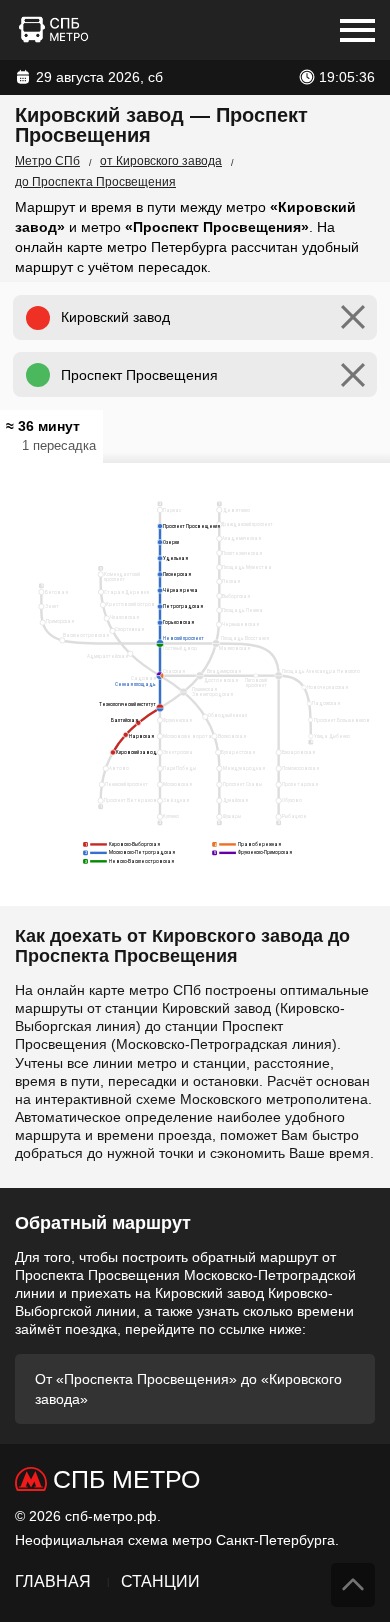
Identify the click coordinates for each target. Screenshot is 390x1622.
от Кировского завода (161, 161)
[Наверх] (353, 1585)
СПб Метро (126, 1479)
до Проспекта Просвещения (95, 182)
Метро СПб (47, 161)
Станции (160, 1581)
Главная (53, 1581)
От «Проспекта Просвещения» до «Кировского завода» (188, 1389)
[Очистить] (353, 317)
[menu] (357, 30)
